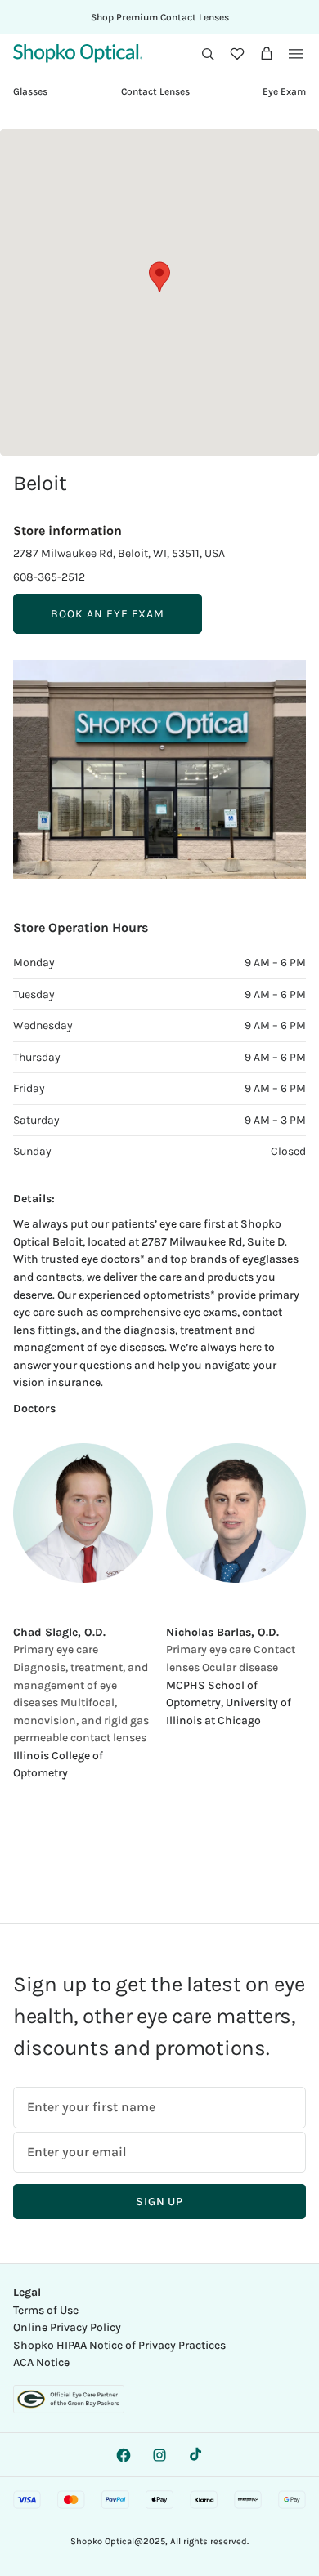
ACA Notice (41, 2362)
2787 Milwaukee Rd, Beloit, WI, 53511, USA (119, 553)
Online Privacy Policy (67, 2327)
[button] (208, 54)
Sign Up (159, 2202)
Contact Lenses (155, 91)
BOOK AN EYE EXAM (108, 614)
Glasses (30, 91)
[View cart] (267, 54)
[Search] (208, 54)
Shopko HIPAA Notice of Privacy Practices (119, 2345)
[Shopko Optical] (78, 53)
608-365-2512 (49, 577)
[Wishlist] (237, 54)
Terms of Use (46, 2310)
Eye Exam (284, 91)
